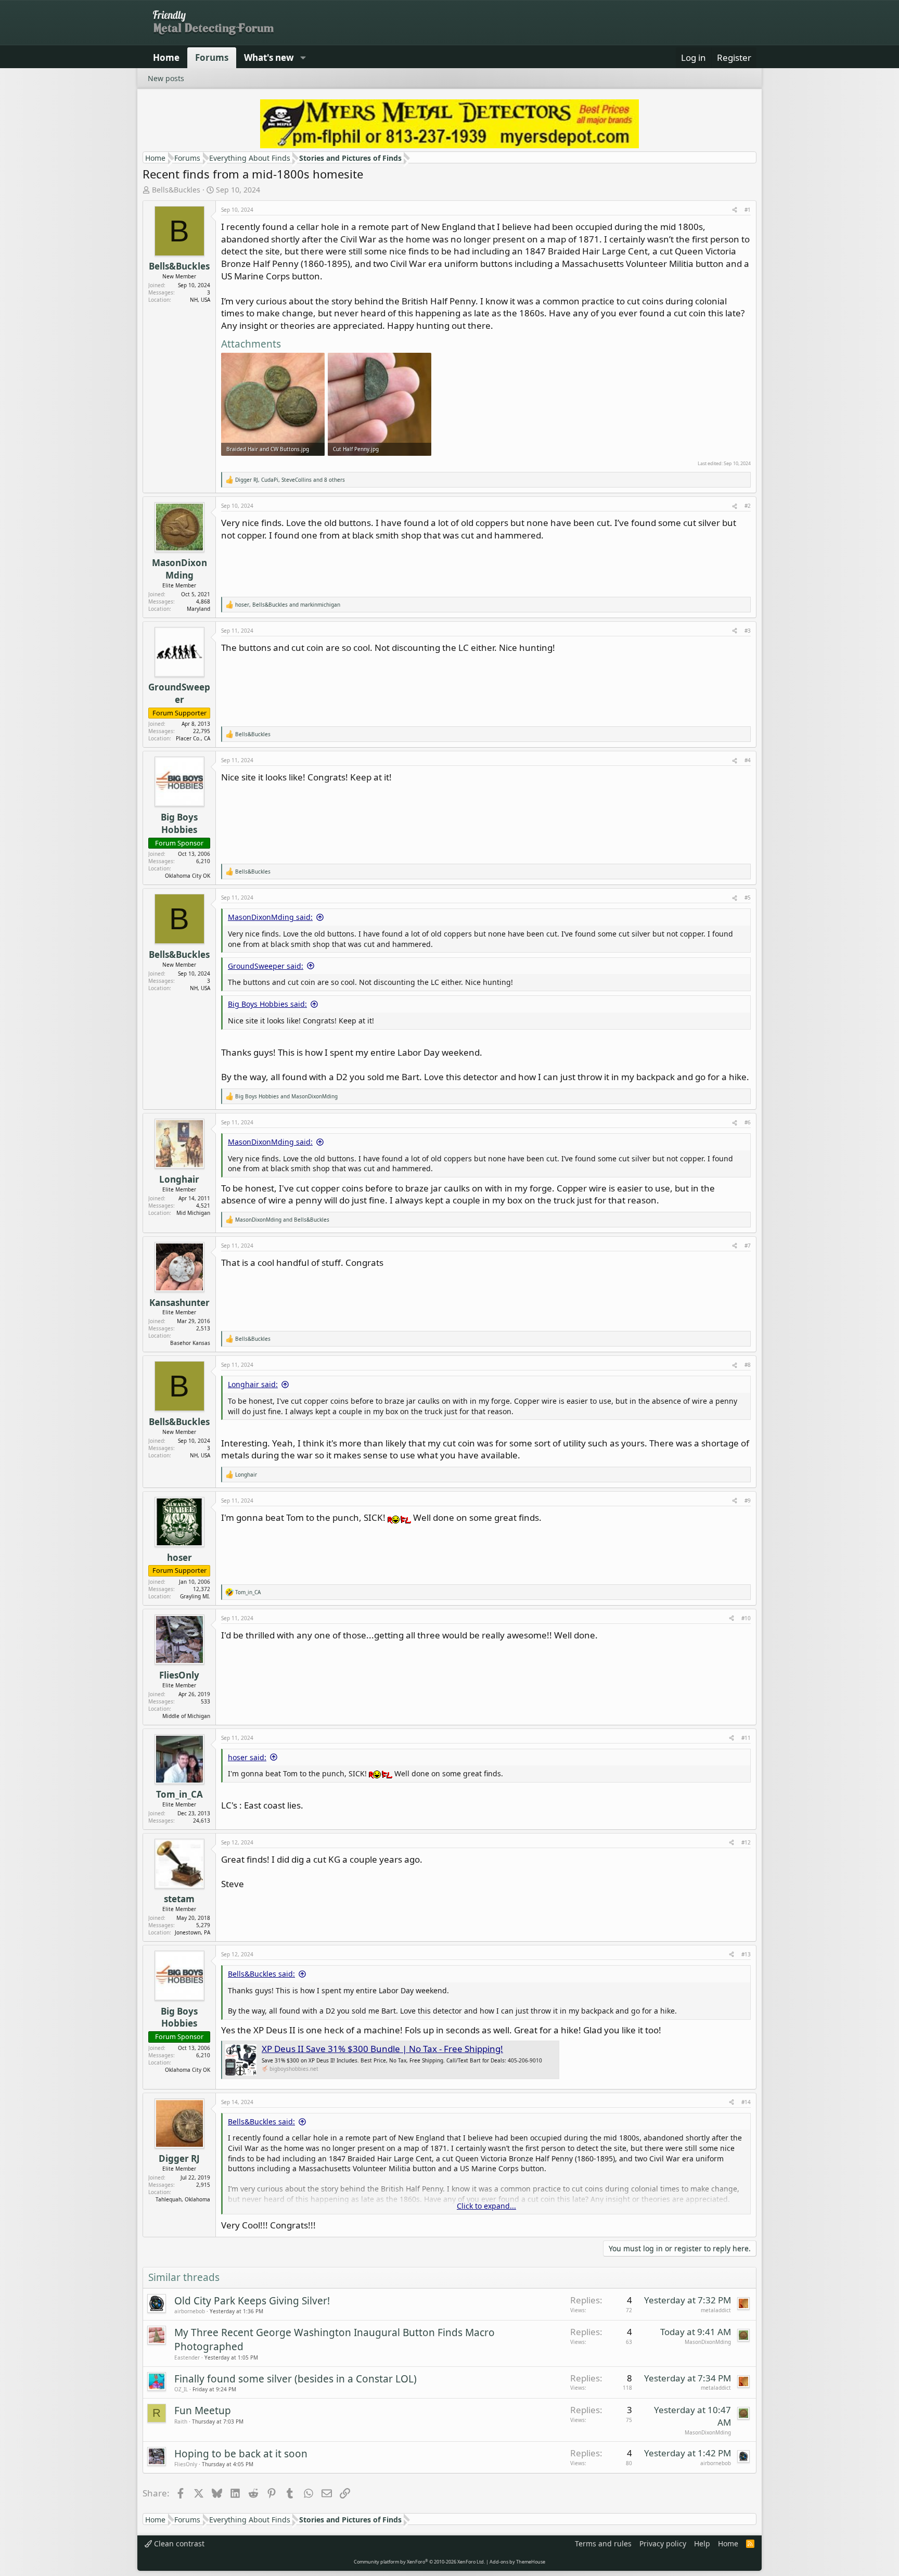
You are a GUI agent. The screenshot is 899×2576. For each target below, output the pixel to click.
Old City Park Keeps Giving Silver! (252, 2301)
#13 (746, 1954)
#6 (748, 1122)
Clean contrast (178, 2543)
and (286, 1096)
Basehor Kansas (190, 1343)
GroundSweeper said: (266, 966)
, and (288, 605)
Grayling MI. (195, 1596)
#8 (748, 1365)
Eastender (187, 2357)
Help (702, 2543)
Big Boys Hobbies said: (267, 1004)
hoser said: (247, 1757)
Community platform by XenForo (419, 2562)
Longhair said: (253, 1384)
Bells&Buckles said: (261, 1974)
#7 (748, 1246)
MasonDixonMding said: (270, 917)
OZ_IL (181, 2389)
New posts (166, 78)
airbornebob (190, 2311)
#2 (748, 506)
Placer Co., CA (193, 738)
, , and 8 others (290, 480)
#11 (746, 1738)
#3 (748, 631)
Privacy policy (663, 2543)
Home (166, 57)
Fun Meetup (203, 2411)
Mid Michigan (193, 1213)
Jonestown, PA (192, 1932)
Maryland (198, 609)
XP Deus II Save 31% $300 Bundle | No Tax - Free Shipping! (382, 2049)
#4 (748, 760)
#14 (746, 2102)
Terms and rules (603, 2543)
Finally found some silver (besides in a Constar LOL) (296, 2379)
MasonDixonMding (708, 2342)
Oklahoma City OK (188, 876)
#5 (748, 898)
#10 (746, 1618)
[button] (303, 58)
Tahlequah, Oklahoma (183, 2199)
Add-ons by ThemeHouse (517, 2562)
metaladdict (716, 2310)
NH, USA (200, 300)
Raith (181, 2421)
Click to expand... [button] (486, 2206)
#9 (748, 1501)
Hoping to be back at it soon (241, 2454)
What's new (269, 57)
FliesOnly (186, 2464)
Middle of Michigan (186, 1716)
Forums (212, 57)
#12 (746, 1842)
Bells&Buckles (176, 190)
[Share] (735, 210)
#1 (748, 210)
